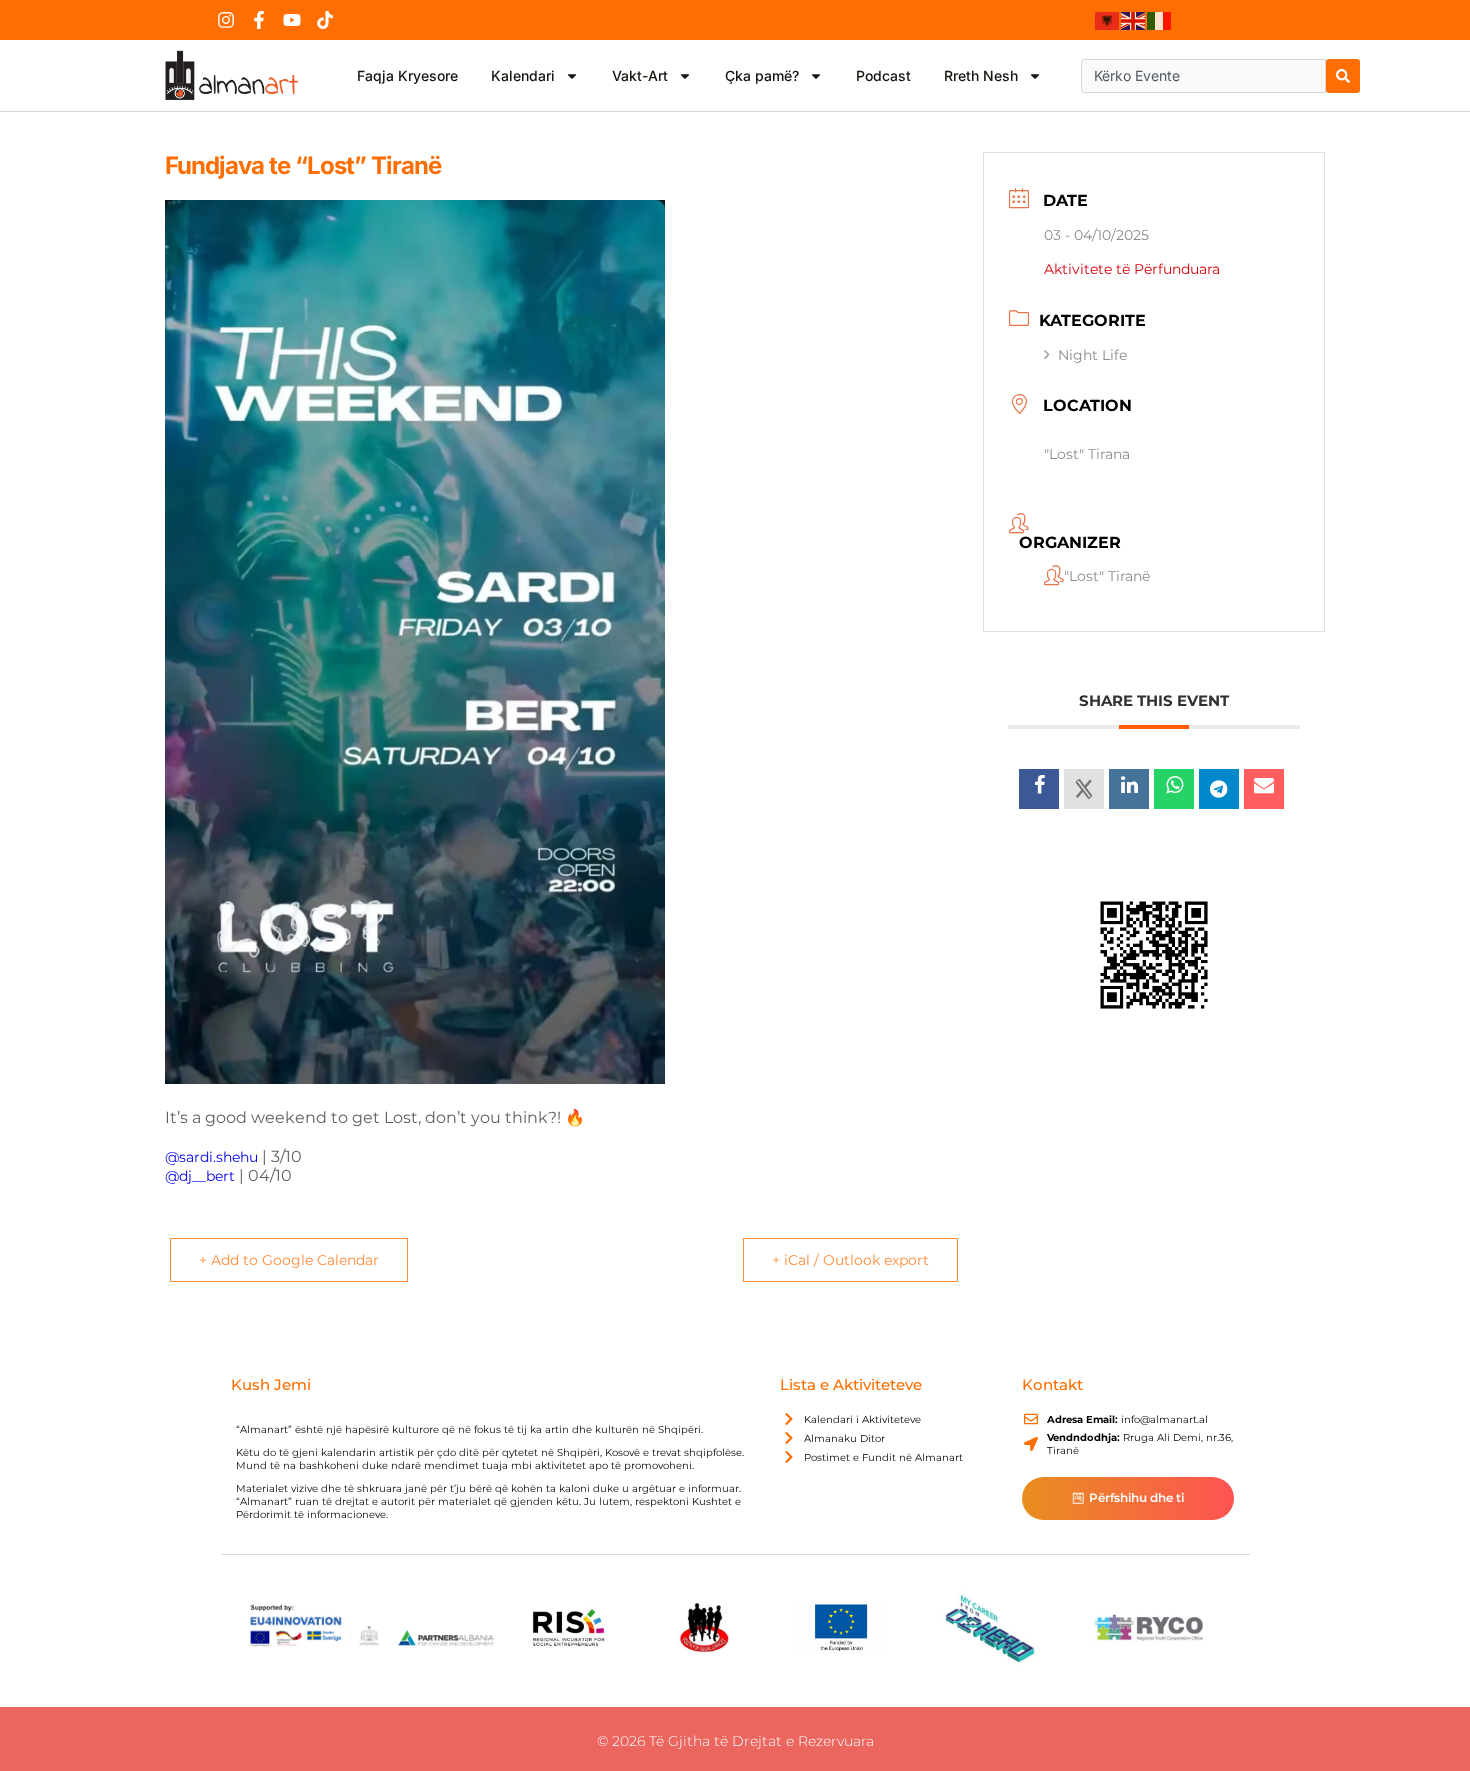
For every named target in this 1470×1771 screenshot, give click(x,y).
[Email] (1264, 789)
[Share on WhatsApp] (1174, 789)
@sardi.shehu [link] (211, 1157)
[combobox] (1203, 76)
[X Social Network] (1084, 789)
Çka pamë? (762, 75)
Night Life (1092, 355)
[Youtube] (292, 20)
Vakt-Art (640, 75)
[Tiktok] (325, 20)
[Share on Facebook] (1039, 789)
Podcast (883, 75)
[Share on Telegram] (1219, 789)
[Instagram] (226, 20)
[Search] (1343, 76)
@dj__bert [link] (200, 1176)
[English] (1134, 20)
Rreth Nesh (981, 75)
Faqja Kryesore (407, 75)
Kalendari (523, 75)
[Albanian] (1108, 20)
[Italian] (1160, 20)
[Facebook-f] (259, 20)
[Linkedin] (1129, 789)
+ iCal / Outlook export (850, 1260)
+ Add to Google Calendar (289, 1260)
